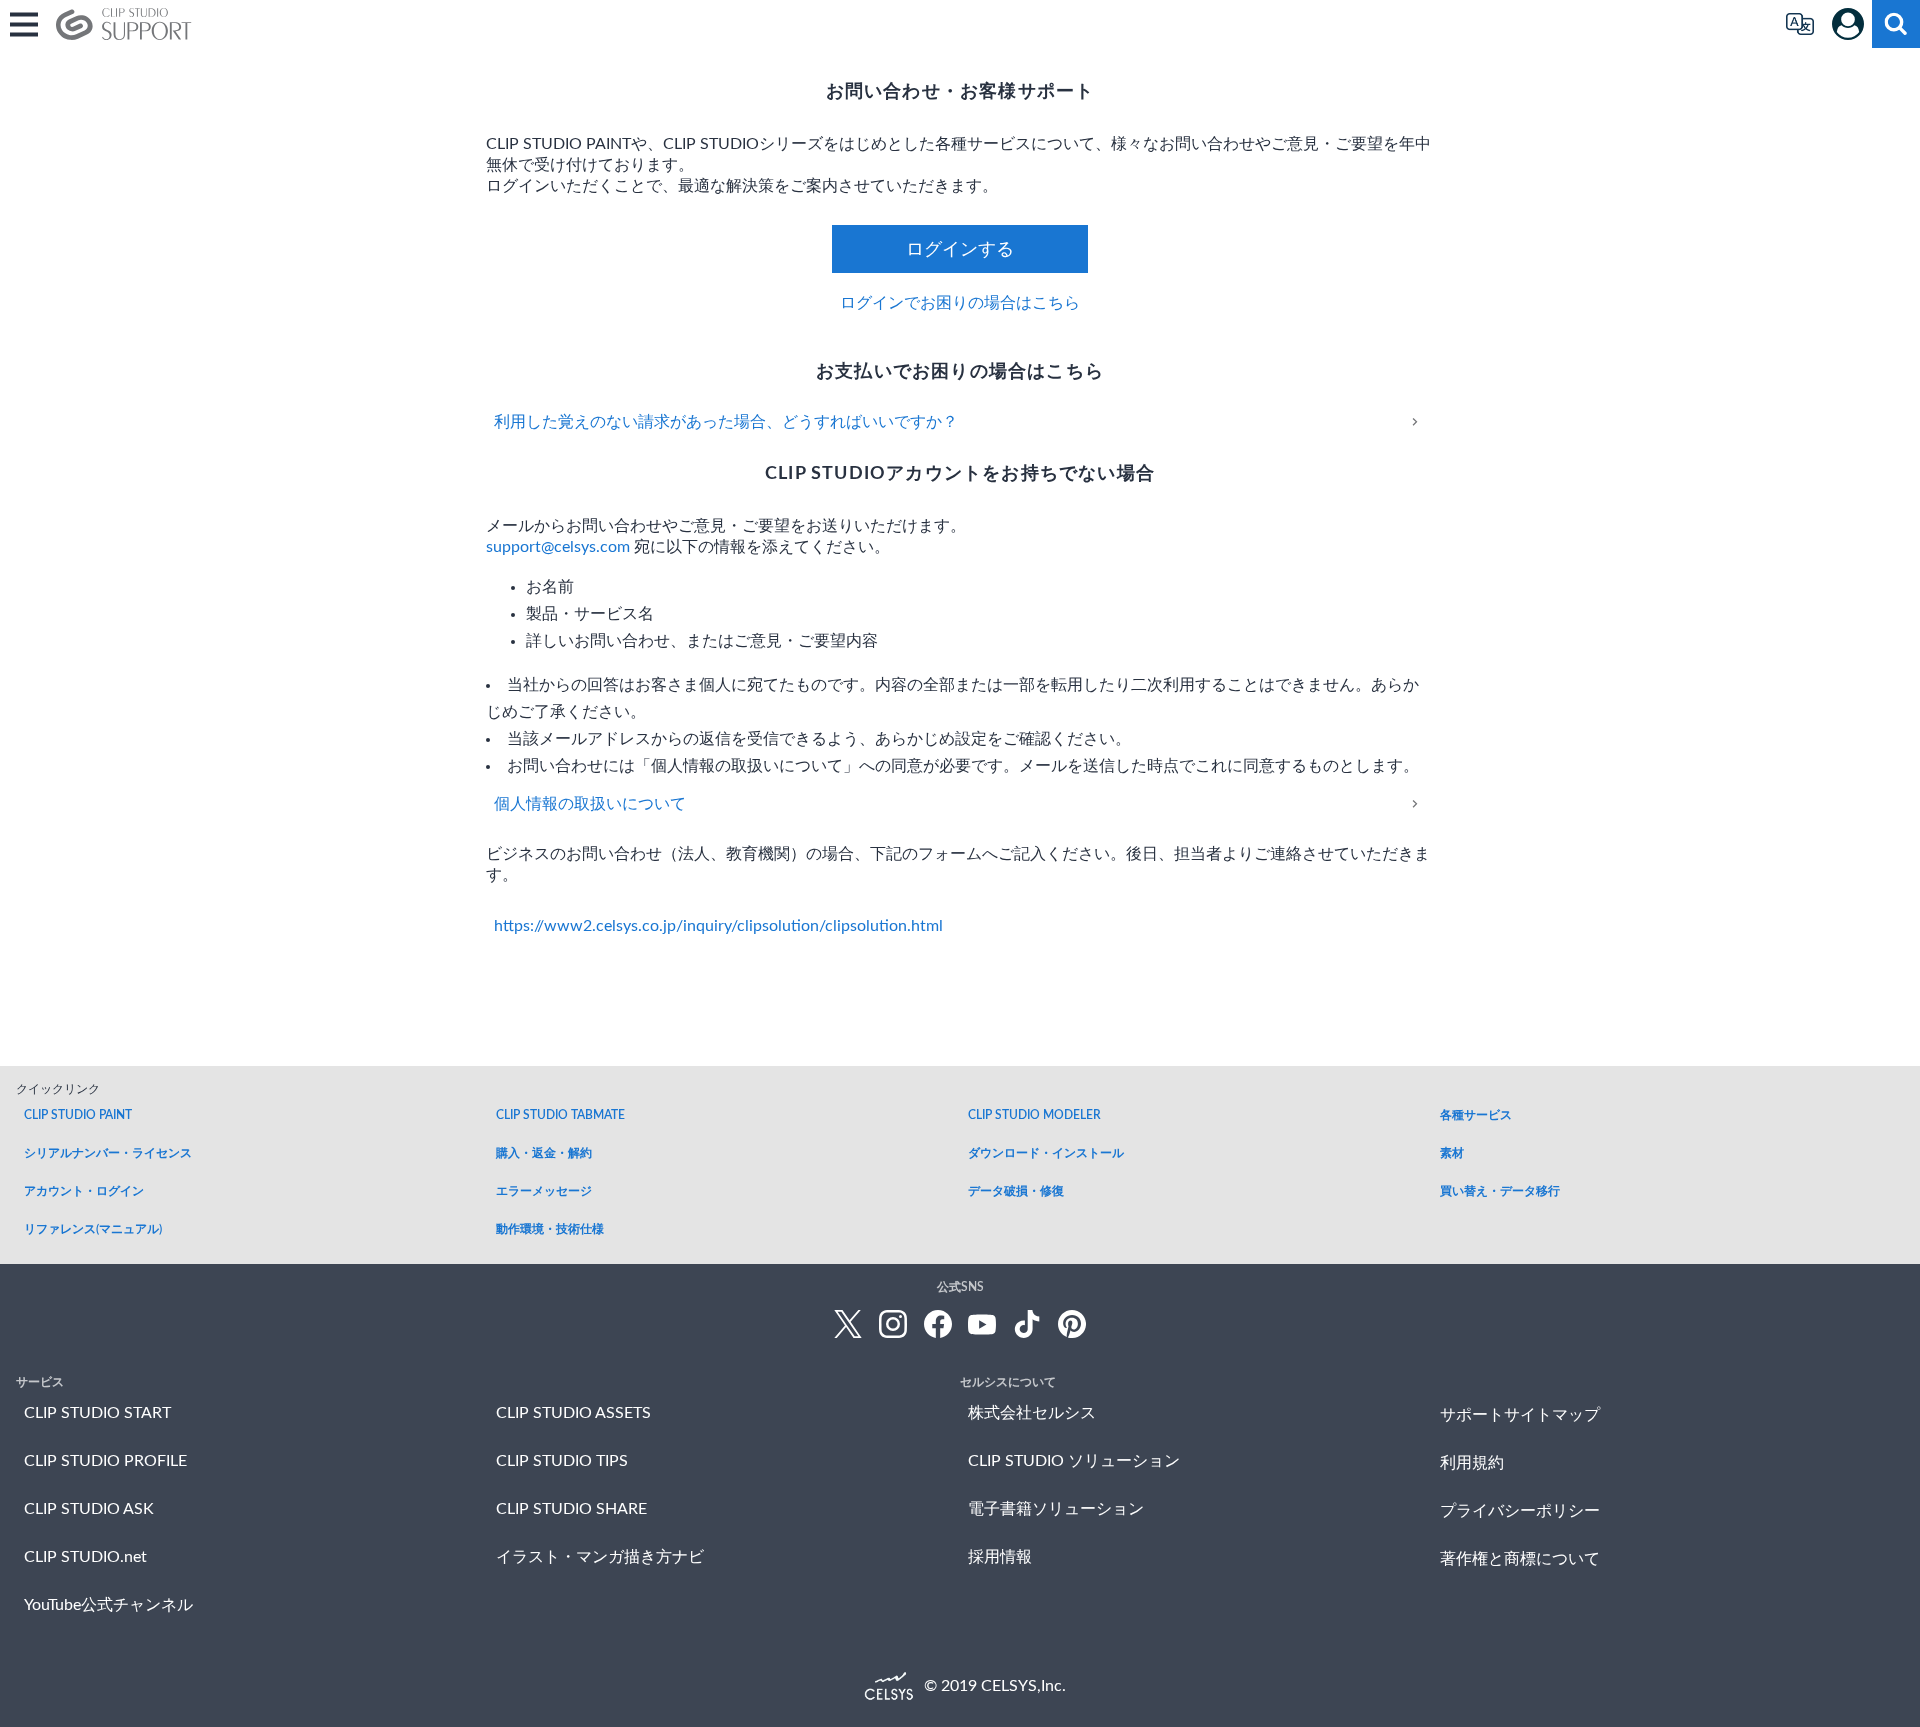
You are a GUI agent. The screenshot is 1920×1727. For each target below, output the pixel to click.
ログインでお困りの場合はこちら (960, 303)
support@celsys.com (558, 547)
